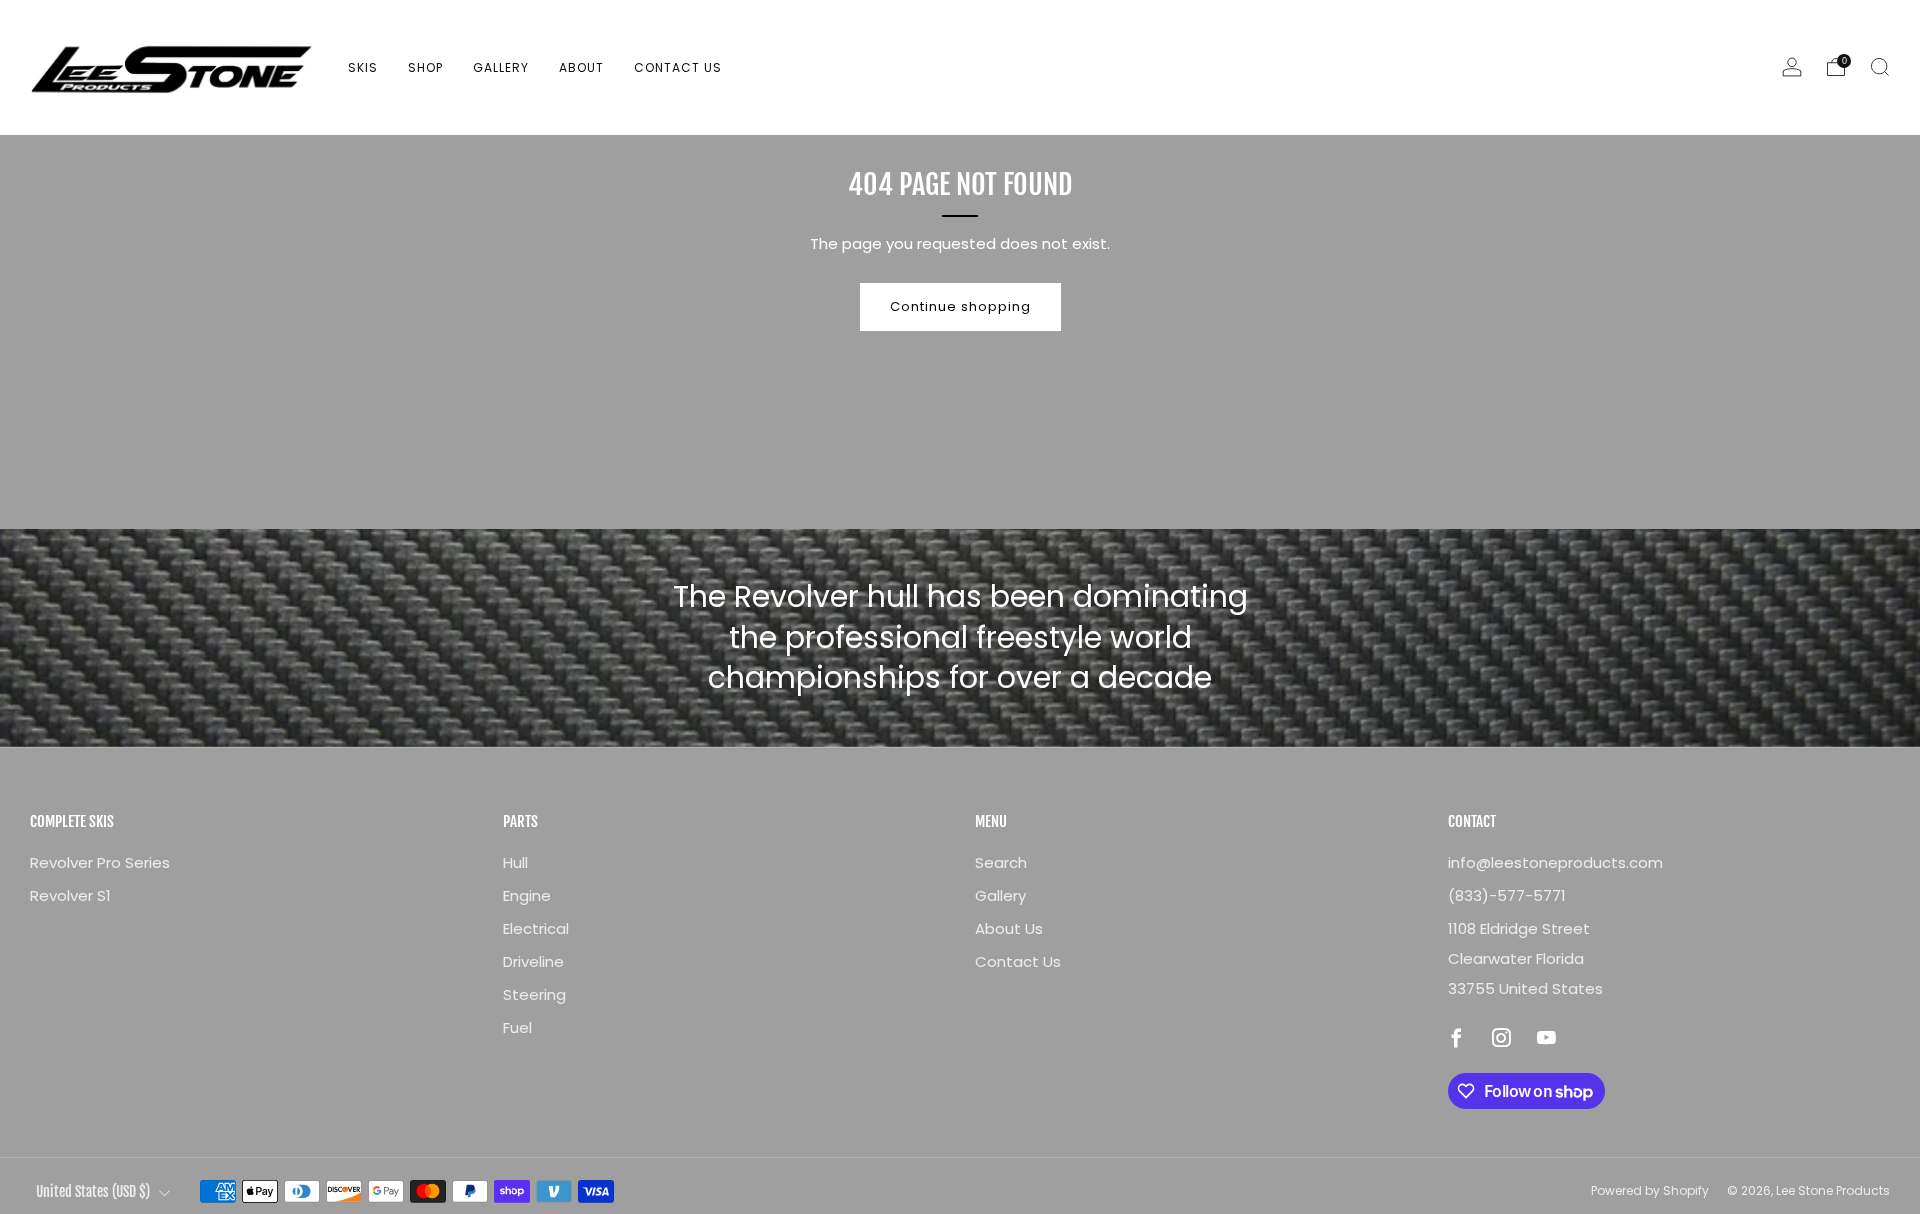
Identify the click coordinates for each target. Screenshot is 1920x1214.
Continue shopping (960, 306)
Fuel (517, 1027)
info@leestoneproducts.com (1555, 862)
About (581, 67)
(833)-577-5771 (1507, 895)
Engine (527, 895)
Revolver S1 (70, 895)
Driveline (533, 961)
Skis (363, 67)
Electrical (536, 928)
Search (1001, 862)
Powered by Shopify (1650, 1190)
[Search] (1880, 67)
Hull (515, 862)
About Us (1009, 928)
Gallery (501, 67)
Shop (425, 67)
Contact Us (678, 67)
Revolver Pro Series (100, 862)
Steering (534, 994)
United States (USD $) (93, 1191)
